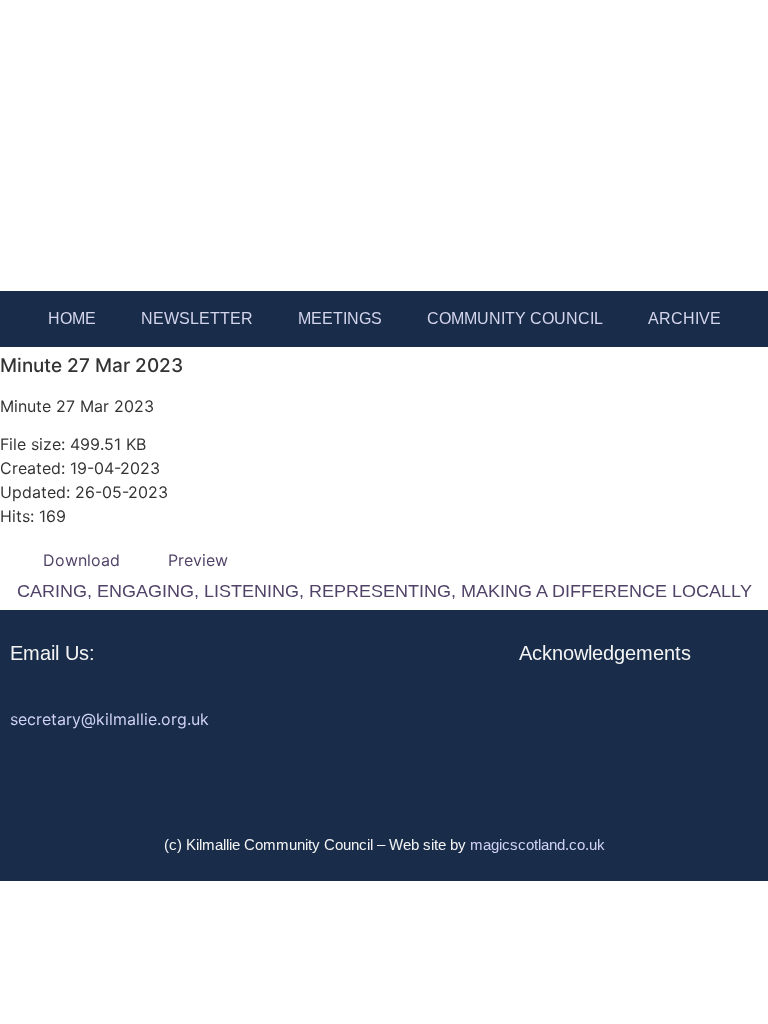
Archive (684, 318)
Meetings (340, 318)
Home (72, 318)
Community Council (515, 318)
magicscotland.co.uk (537, 844)
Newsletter (197, 318)
